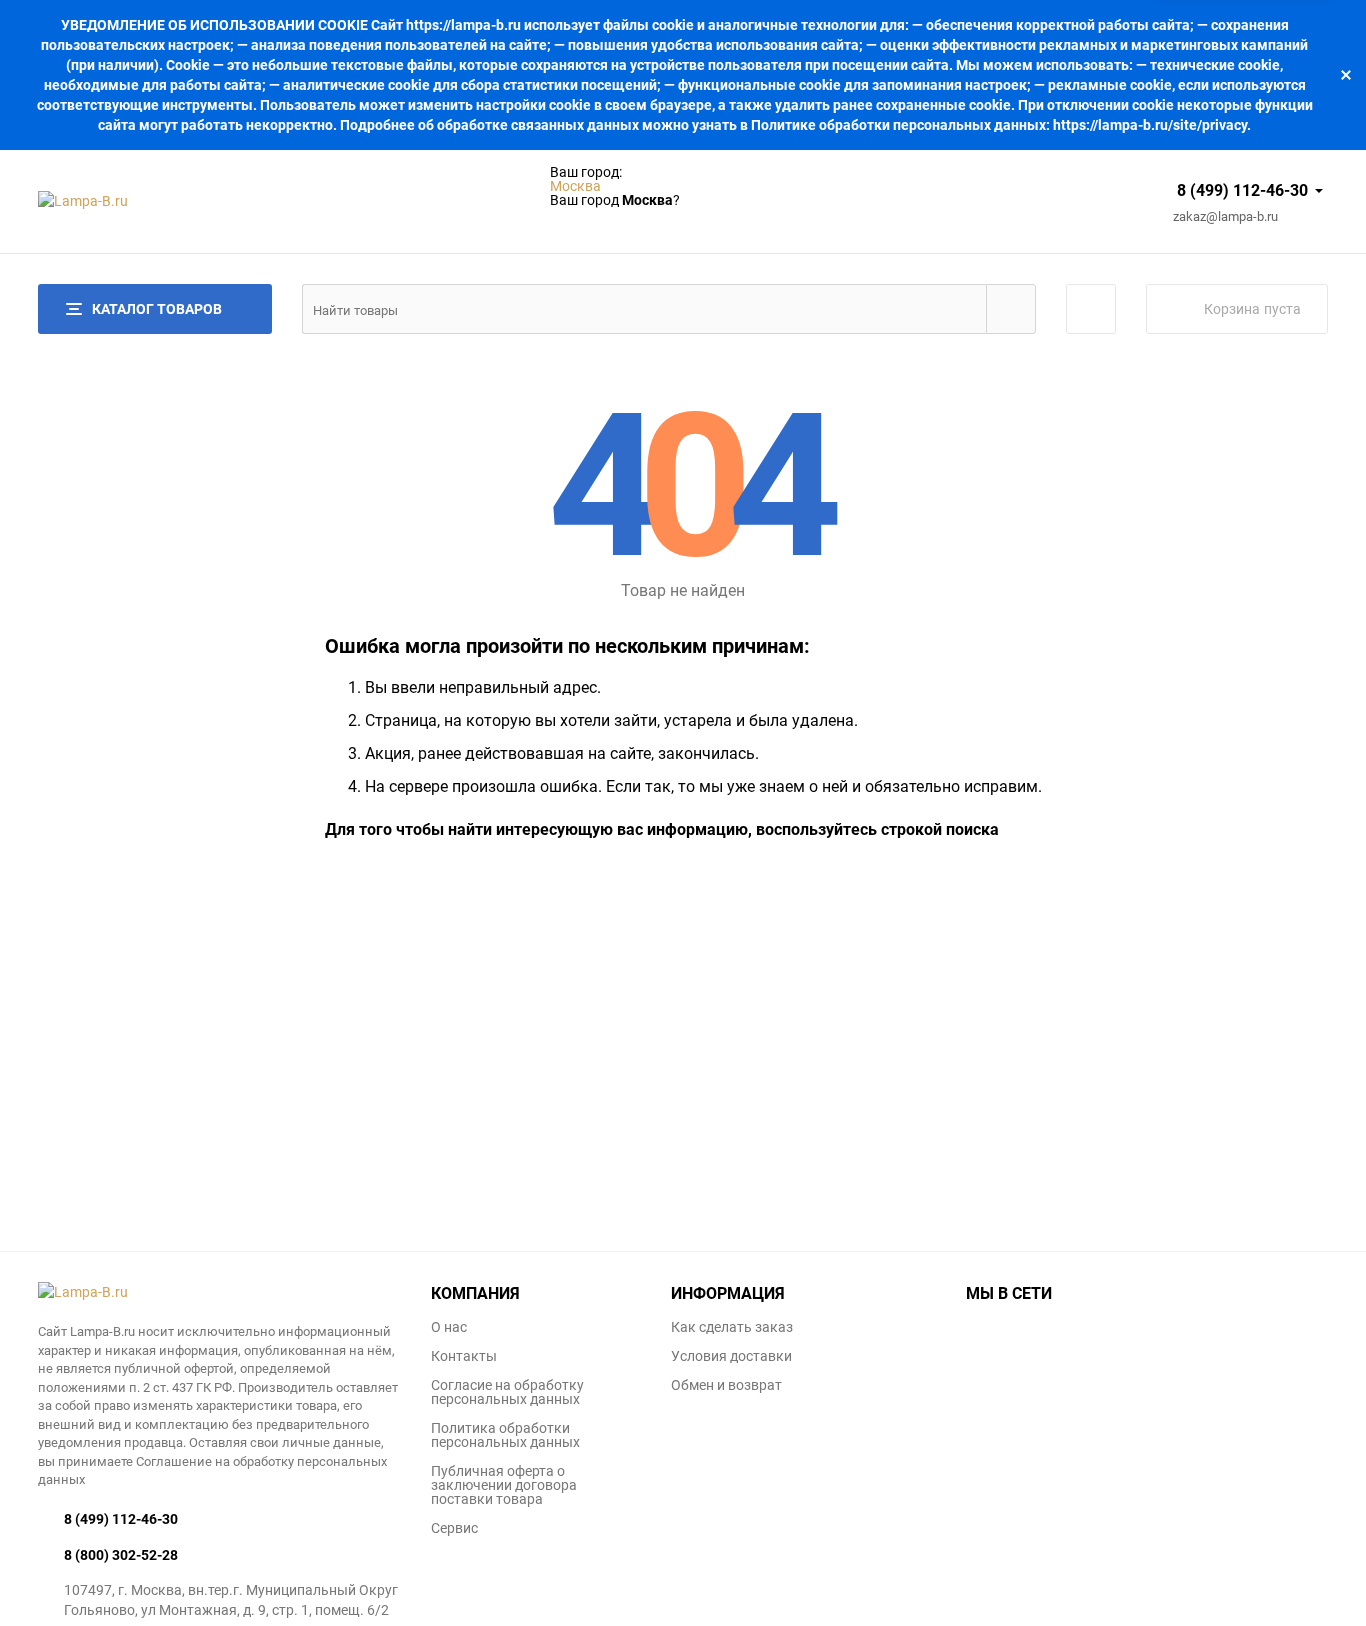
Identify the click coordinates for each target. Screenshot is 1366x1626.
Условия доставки (731, 1356)
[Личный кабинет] (1091, 309)
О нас (449, 1327)
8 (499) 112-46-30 (1242, 190)
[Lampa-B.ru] (219, 1292)
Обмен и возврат (726, 1385)
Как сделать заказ (732, 1327)
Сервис (454, 1528)
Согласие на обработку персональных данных (507, 1392)
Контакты (464, 1356)
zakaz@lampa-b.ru (1225, 217)
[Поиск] (1011, 309)
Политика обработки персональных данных (505, 1435)
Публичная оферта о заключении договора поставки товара (504, 1485)
